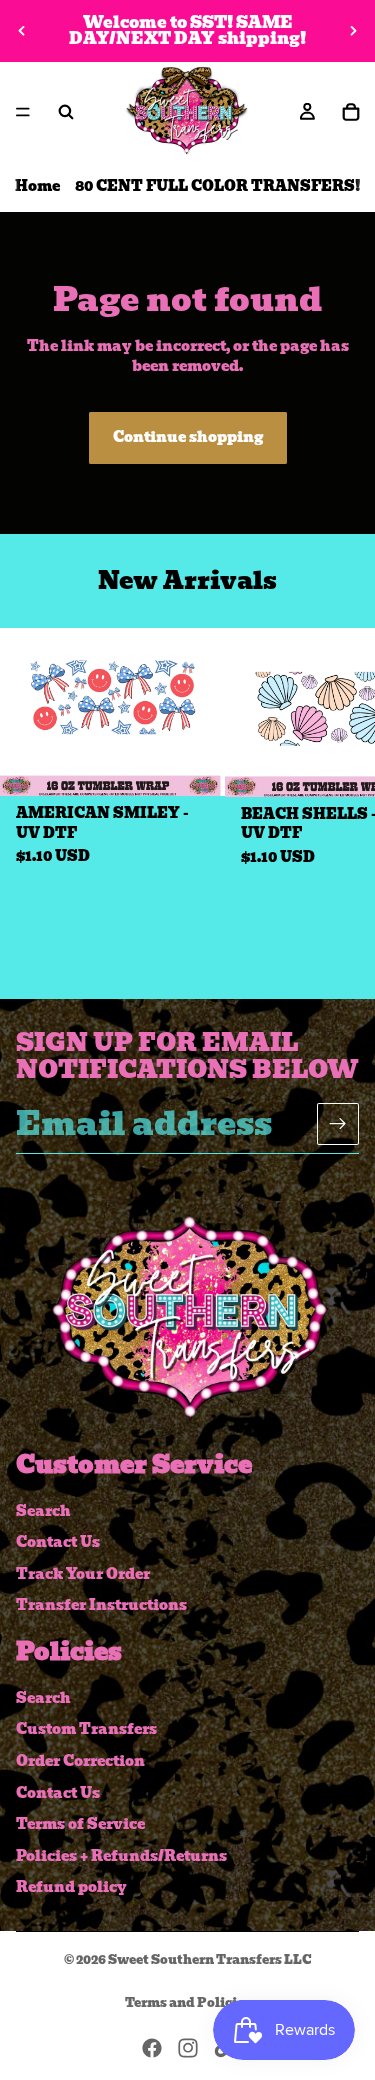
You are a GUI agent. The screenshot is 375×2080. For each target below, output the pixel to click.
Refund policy (71, 1887)
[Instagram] (188, 2048)
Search (43, 1510)
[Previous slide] (22, 31)
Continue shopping (188, 437)
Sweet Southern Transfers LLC (210, 1959)
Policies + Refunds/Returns (121, 1855)
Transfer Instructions (101, 1605)
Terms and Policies (188, 2002)
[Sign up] (338, 1123)
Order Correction (80, 1761)
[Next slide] (353, 31)
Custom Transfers (86, 1729)
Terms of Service (80, 1824)
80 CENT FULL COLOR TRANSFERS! (218, 186)
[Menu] (23, 112)
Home (37, 186)
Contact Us (58, 1542)
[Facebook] (152, 2048)
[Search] (66, 112)
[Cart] (351, 112)
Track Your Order (83, 1574)
